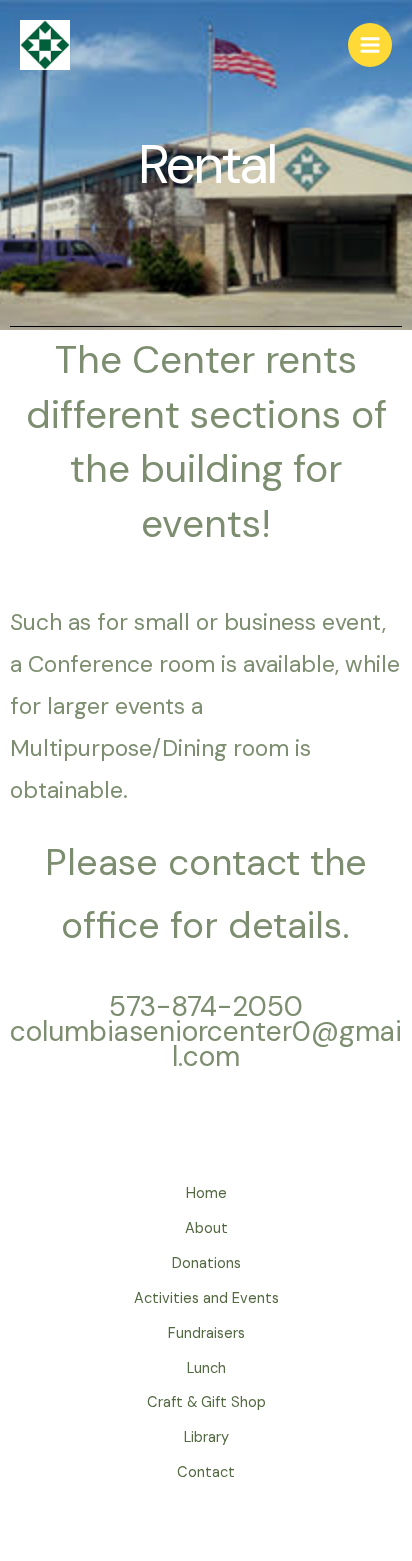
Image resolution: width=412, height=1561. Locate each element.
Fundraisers (206, 1333)
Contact (206, 1472)
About (206, 1228)
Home (206, 1193)
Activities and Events (206, 1298)
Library (206, 1437)
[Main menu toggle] (370, 45)
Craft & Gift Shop (206, 1402)
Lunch (206, 1368)
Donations (206, 1263)
